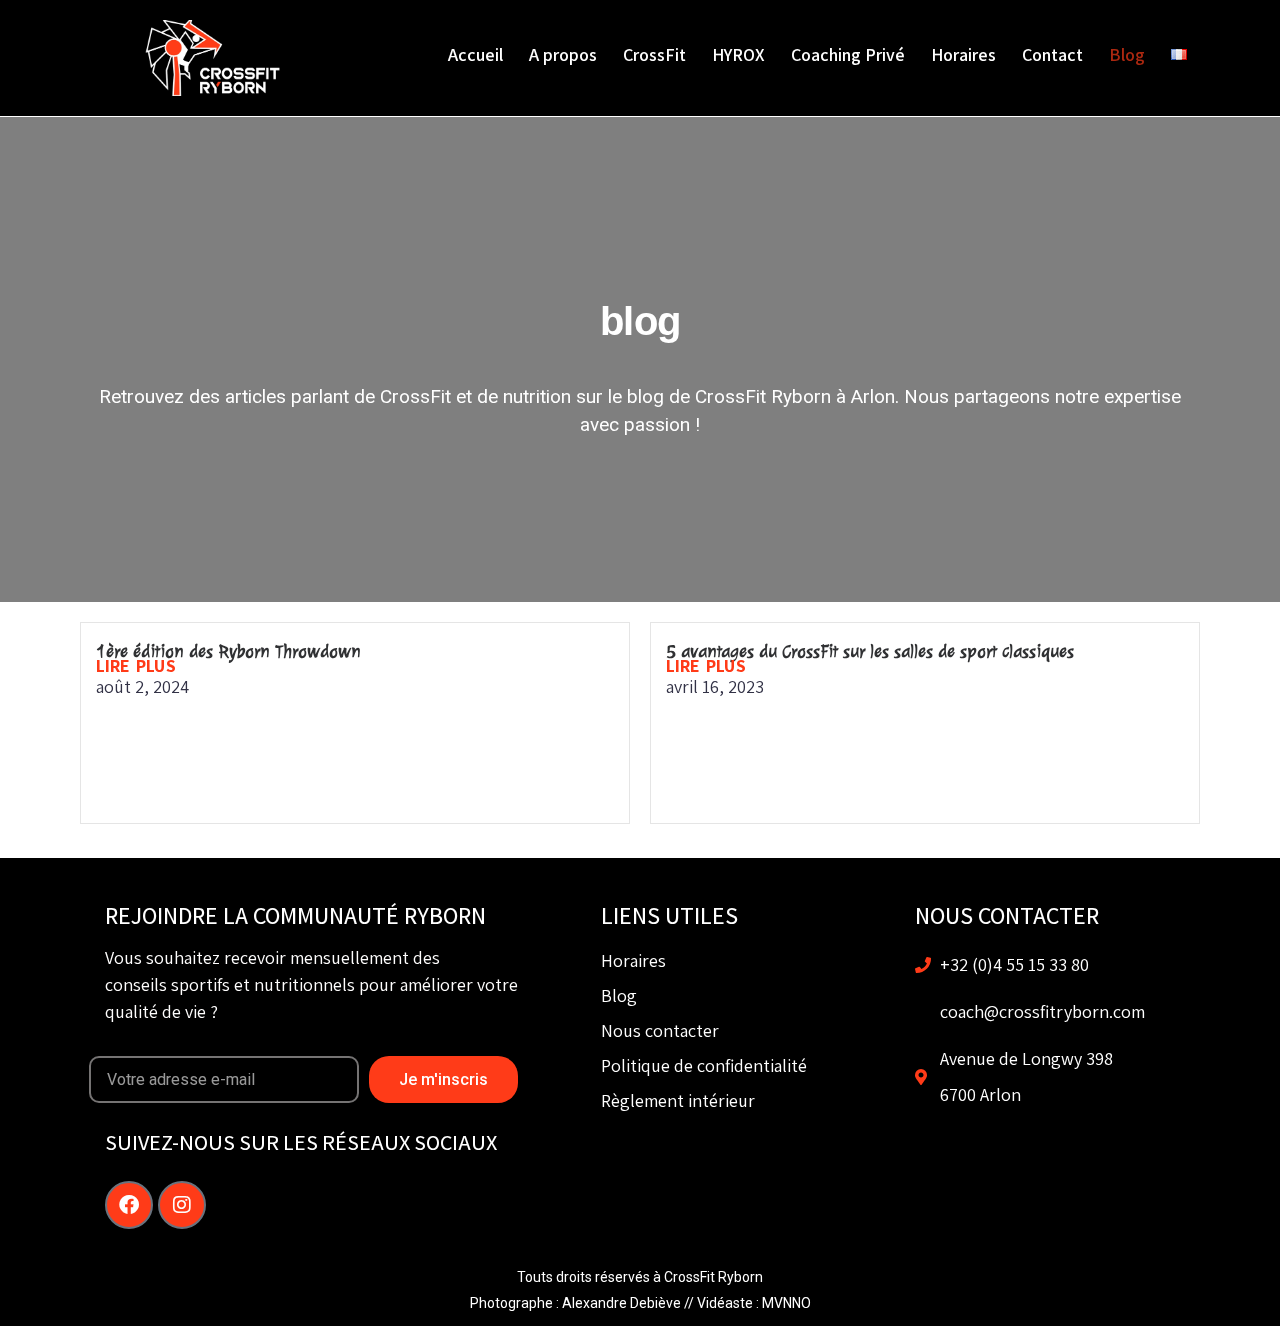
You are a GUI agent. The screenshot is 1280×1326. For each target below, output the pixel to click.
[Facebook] (129, 1205)
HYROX (738, 54)
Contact (1052, 54)
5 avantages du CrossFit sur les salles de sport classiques (870, 651)
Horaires (963, 54)
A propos (563, 54)
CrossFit (654, 54)
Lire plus (136, 666)
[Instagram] (182, 1205)
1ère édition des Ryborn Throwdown (228, 651)
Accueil (475, 54)
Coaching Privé (848, 54)
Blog (1127, 54)
